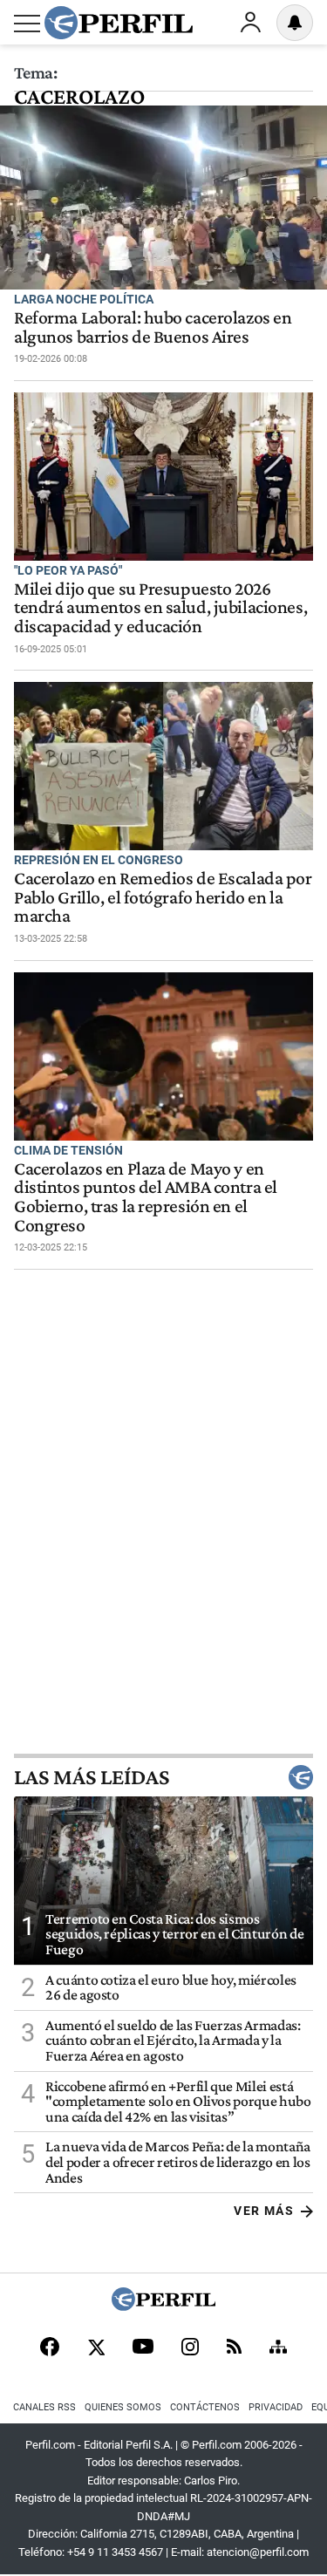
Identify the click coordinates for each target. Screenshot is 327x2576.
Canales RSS (44, 2407)
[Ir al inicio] (119, 23)
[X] (96, 2348)
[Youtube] (143, 2348)
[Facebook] (50, 2348)
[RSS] (234, 2348)
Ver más (264, 2211)
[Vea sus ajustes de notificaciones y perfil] (295, 23)
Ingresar (250, 23)
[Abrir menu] (27, 24)
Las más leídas (92, 1777)
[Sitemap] (278, 2348)
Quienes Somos (123, 2407)
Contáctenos (205, 2407)
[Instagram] (190, 2348)
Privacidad (276, 2407)
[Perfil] (164, 2306)
